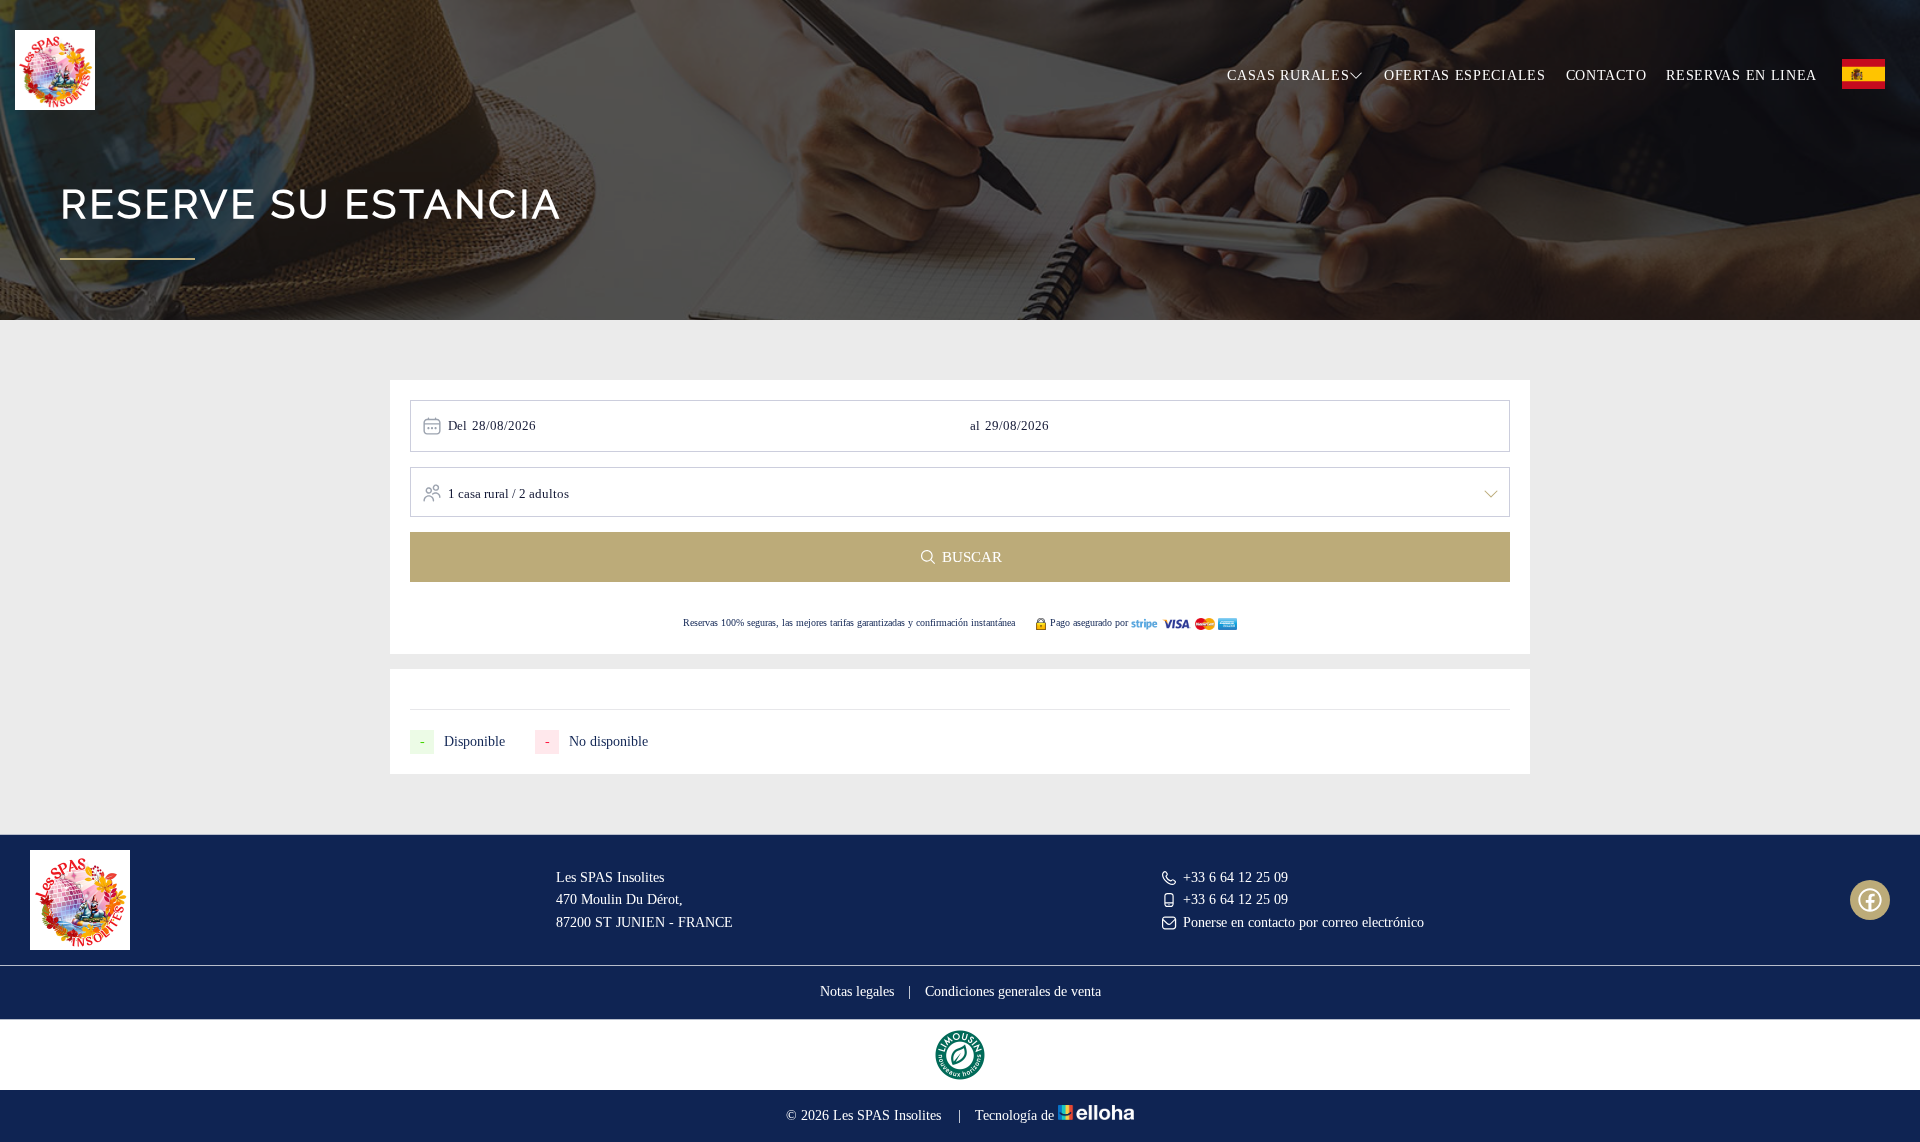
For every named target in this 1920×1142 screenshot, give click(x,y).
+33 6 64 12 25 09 (1235, 877)
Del (457, 425)
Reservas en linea (1741, 75)
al (975, 425)
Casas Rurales (1288, 75)
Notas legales (857, 991)
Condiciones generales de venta (1013, 991)
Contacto (1606, 75)
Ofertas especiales (1465, 75)
